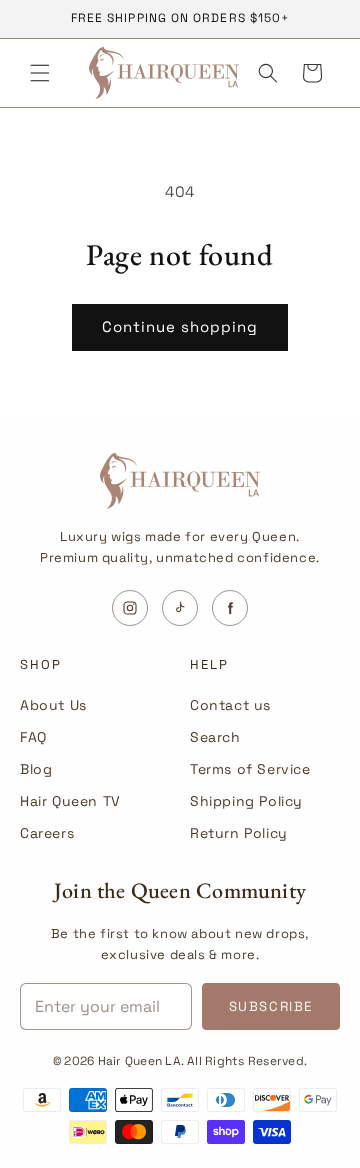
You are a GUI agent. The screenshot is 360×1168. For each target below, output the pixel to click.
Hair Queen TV (70, 801)
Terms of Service (250, 769)
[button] (40, 73)
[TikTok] (180, 608)
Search (215, 737)
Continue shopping (180, 326)
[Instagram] (130, 608)
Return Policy (239, 833)
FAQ (33, 737)
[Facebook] (230, 608)
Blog (36, 769)
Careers (47, 833)
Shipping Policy (246, 801)
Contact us (230, 705)
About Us (53, 705)
